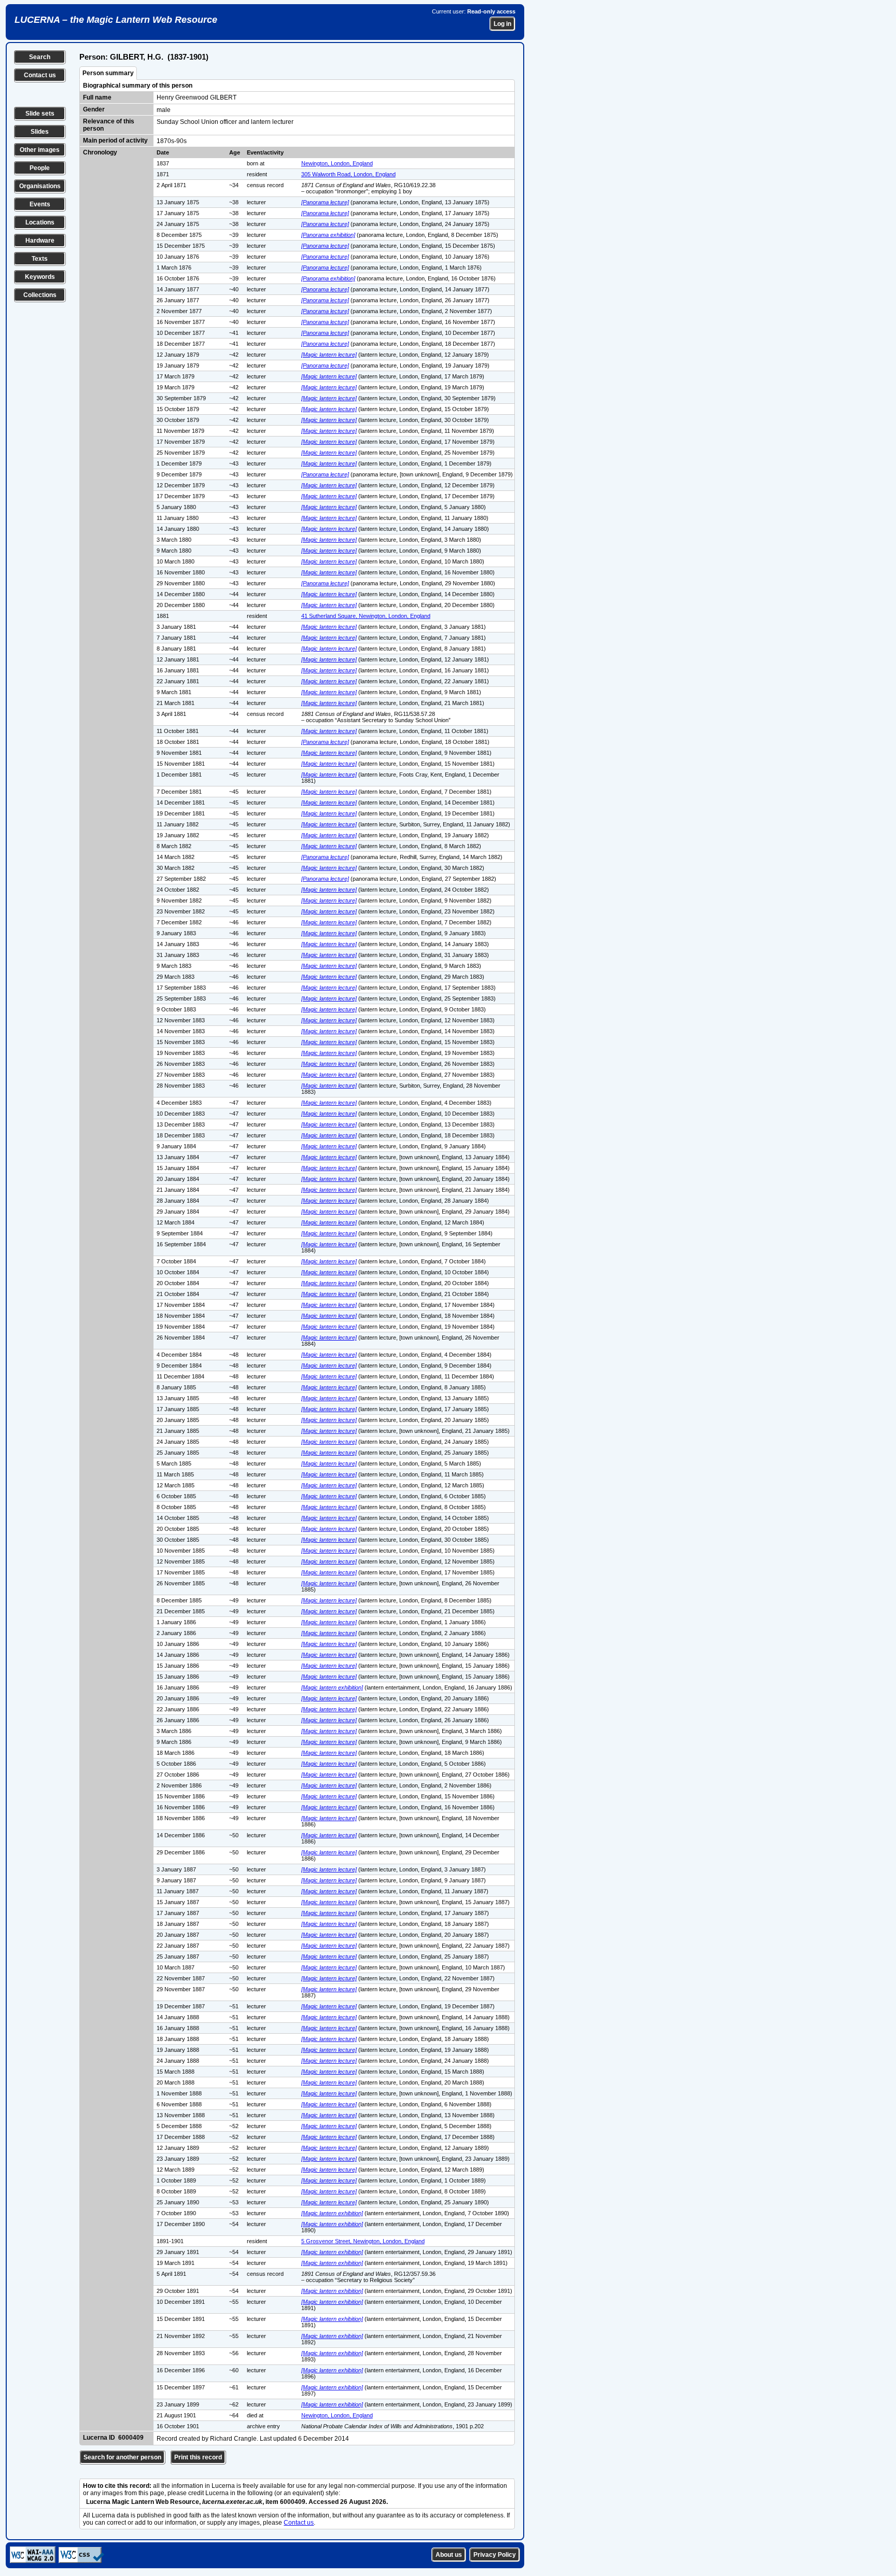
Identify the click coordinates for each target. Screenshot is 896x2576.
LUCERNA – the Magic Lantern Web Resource (116, 20)
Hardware (40, 241)
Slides (40, 132)
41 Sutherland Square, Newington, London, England (366, 616)
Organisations (40, 186)
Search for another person (122, 2457)
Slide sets (40, 114)
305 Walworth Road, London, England (348, 174)
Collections (40, 295)
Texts (40, 259)
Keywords (40, 277)
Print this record (198, 2457)
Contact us (40, 75)
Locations (40, 222)
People (40, 168)
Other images (40, 150)
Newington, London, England (337, 163)
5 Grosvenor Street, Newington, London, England (363, 2241)
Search (40, 57)
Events (40, 204)
